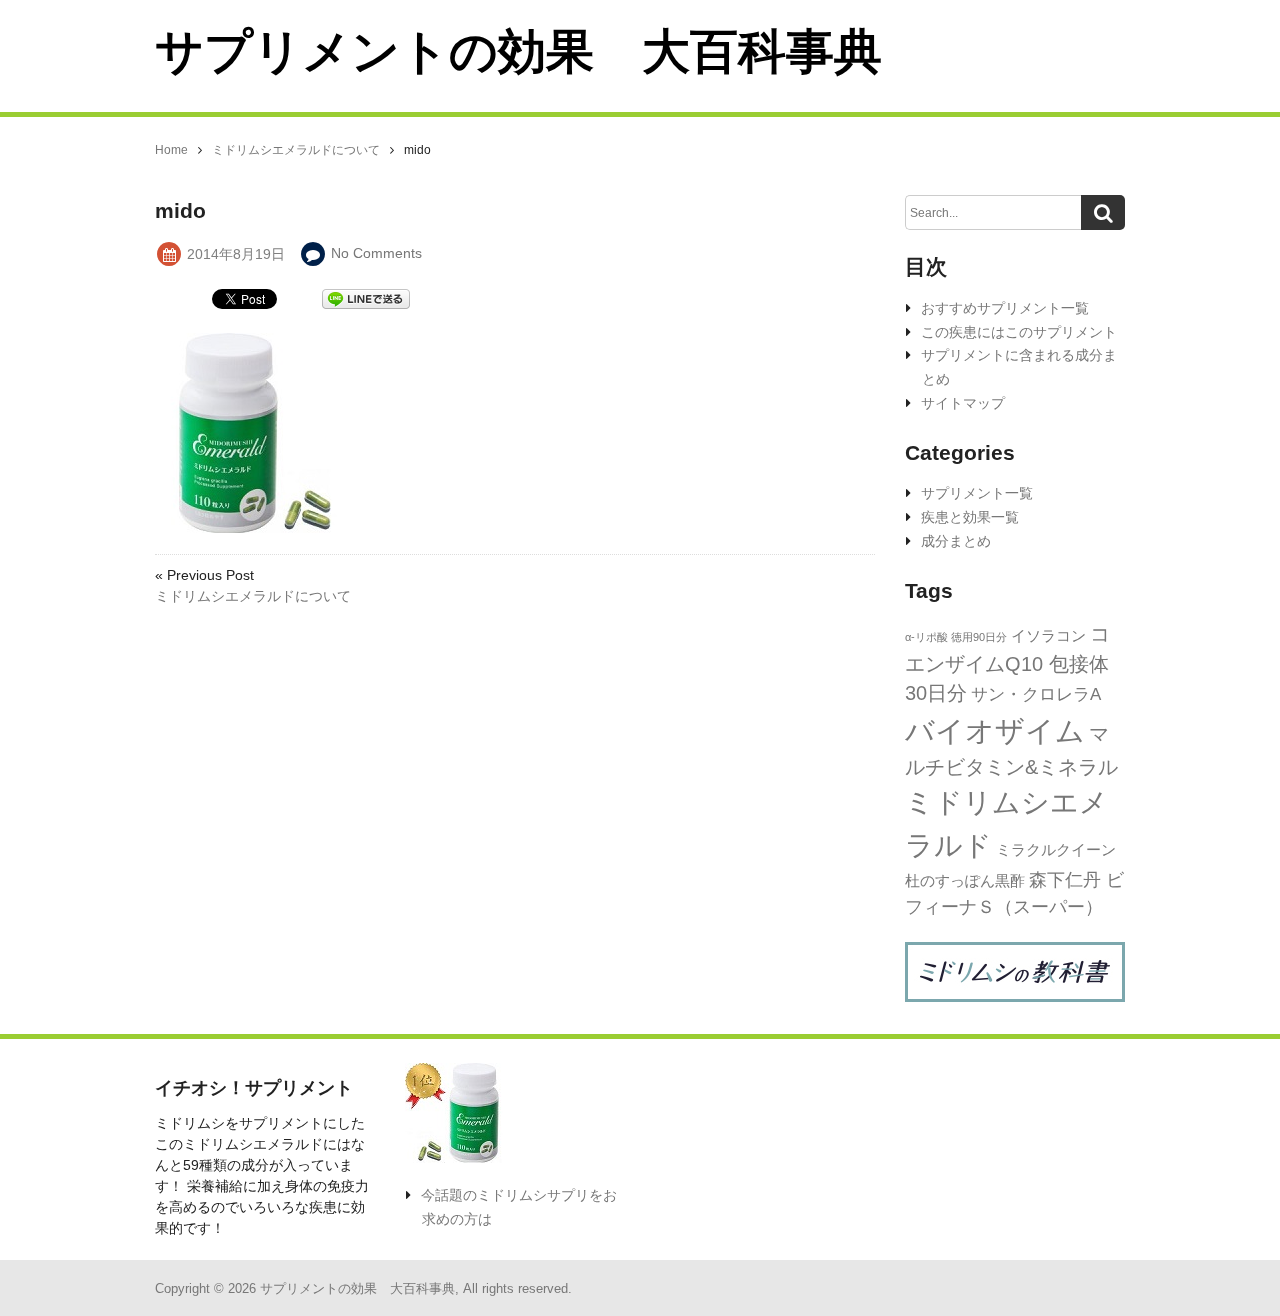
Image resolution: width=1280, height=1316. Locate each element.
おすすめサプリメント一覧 (1005, 308)
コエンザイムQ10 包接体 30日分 (1007, 663)
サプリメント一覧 (977, 493)
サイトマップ (963, 403)
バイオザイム (995, 730)
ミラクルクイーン (1056, 849)
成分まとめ (956, 541)
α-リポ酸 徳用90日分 (956, 637)
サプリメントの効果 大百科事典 (518, 51)
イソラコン (1048, 635)
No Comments (376, 253)
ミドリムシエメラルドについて (253, 596)
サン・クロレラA (1036, 694)
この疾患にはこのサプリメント (1019, 332)
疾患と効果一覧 (970, 517)
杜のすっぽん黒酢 (965, 880)
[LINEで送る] (366, 297)
